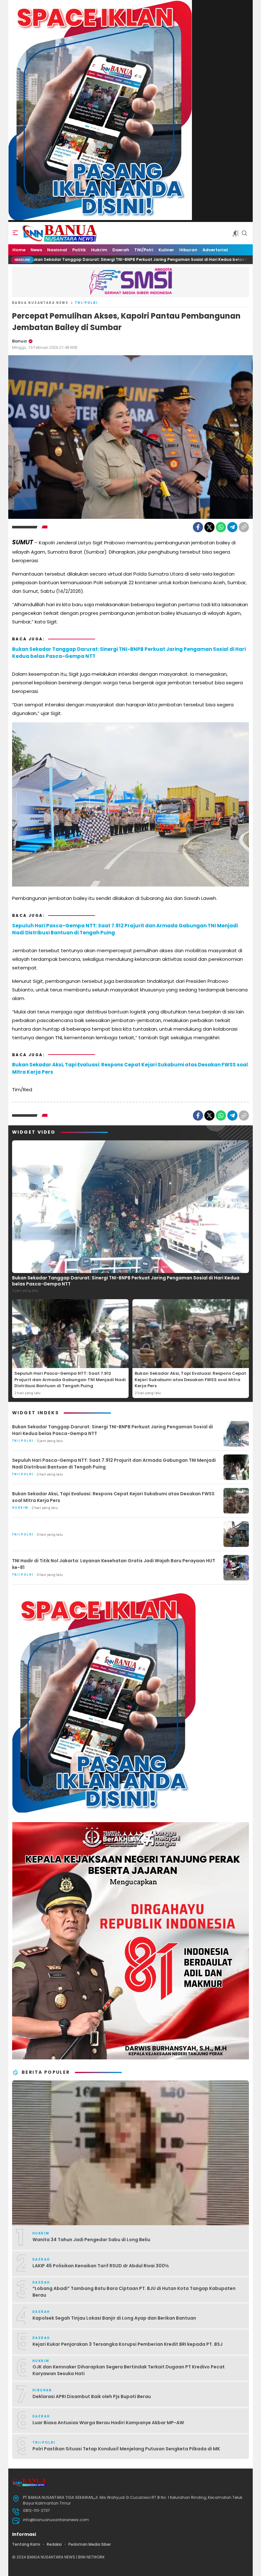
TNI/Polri (86, 303)
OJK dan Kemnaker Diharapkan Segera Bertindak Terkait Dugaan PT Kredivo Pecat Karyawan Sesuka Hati (129, 2370)
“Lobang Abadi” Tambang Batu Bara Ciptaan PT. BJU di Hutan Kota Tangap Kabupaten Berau (134, 2292)
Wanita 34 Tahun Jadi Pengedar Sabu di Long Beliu (91, 2240)
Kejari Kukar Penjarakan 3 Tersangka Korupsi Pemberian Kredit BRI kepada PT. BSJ (127, 2344)
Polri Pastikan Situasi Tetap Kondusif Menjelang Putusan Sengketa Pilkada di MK (126, 2449)
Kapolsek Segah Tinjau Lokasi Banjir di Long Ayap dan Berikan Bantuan (114, 2318)
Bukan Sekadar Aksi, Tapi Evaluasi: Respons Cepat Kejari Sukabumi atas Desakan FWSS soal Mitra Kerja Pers (130, 1068)
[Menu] (15, 233)
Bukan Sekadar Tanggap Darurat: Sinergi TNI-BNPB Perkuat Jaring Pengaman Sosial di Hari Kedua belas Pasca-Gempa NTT (129, 653)
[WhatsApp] (221, 527)
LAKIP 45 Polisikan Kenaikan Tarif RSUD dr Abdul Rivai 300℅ (101, 2266)
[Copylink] (244, 527)
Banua (19, 341)
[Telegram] (232, 527)
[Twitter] (209, 527)
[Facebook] (198, 527)
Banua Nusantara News (40, 303)
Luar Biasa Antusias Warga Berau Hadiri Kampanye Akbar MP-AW (108, 2423)
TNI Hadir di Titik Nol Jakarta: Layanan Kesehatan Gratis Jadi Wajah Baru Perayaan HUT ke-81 (114, 1564)
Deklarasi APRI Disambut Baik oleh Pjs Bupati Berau (92, 2396)
